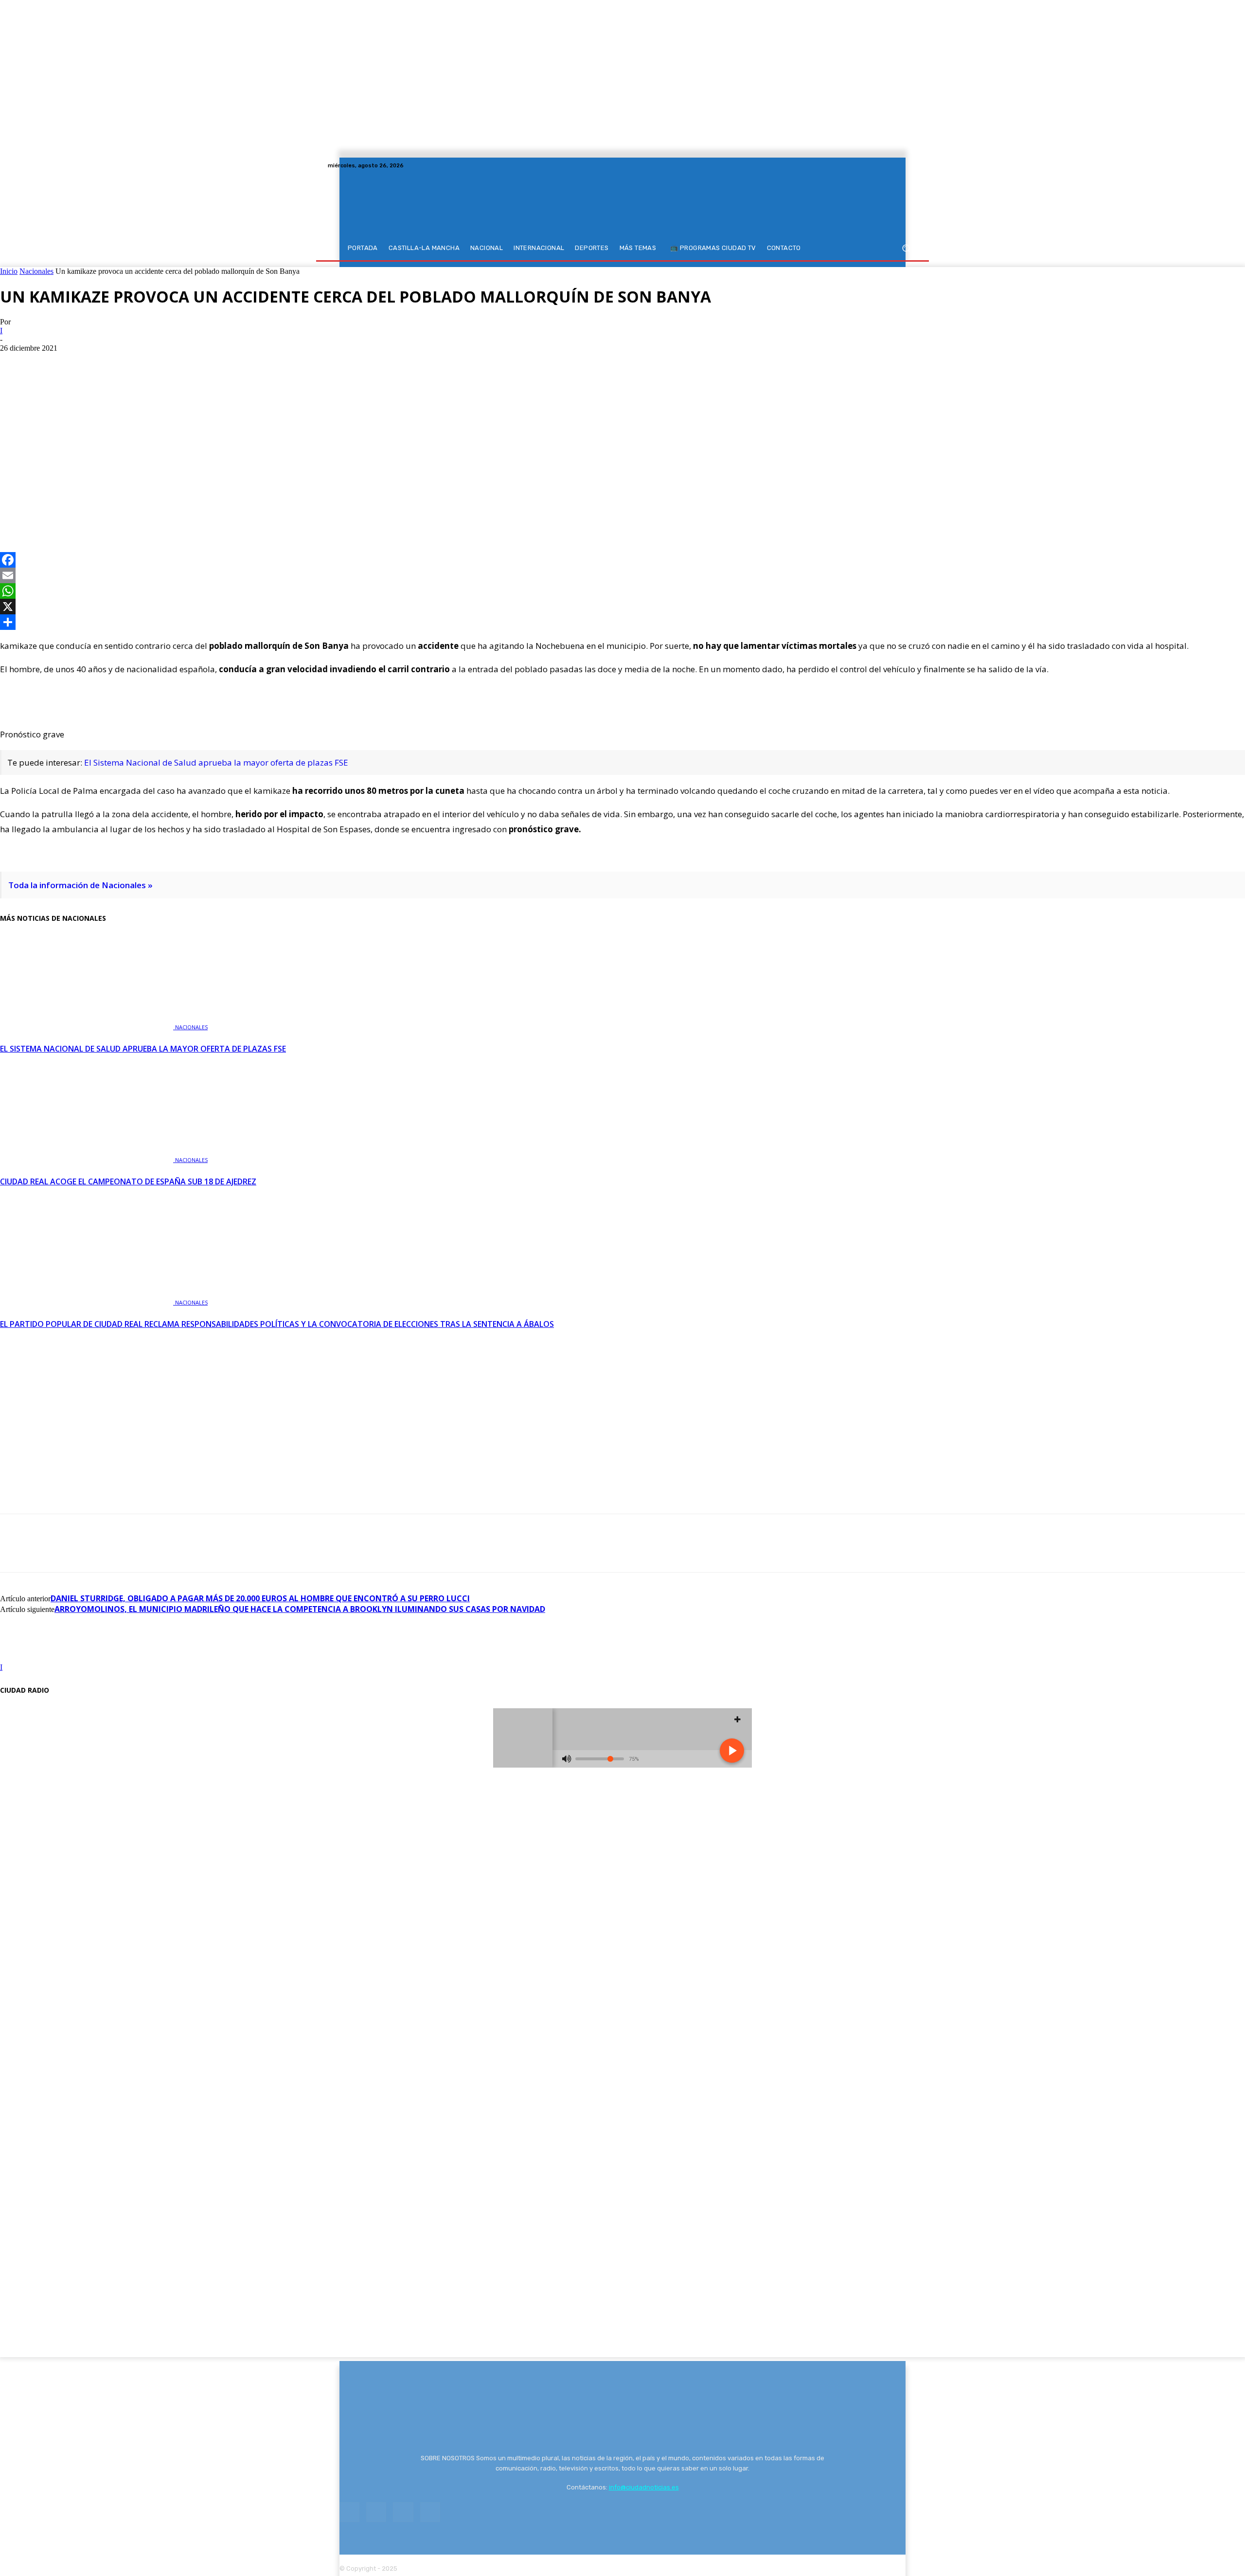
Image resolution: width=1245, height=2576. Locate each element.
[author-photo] (23, 1658)
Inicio (9, 271)
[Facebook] (876, 165)
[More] (122, 509)
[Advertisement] (622, 426)
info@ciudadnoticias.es (644, 2487)
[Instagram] (888, 165)
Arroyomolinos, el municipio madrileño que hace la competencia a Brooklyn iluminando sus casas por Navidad (300, 1609)
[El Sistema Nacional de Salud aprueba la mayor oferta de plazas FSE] (88, 1026)
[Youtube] (911, 165)
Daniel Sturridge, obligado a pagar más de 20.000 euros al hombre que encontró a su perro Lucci (260, 1598)
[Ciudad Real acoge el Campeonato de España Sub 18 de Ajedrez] (88, 1159)
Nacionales (36, 271)
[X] (900, 165)
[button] (906, 248)
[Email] (622, 575)
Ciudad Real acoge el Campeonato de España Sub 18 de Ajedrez (128, 1181)
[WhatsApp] (86, 509)
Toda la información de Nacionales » (80, 885)
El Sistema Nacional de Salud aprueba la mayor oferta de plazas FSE (216, 762)
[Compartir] (622, 622)
